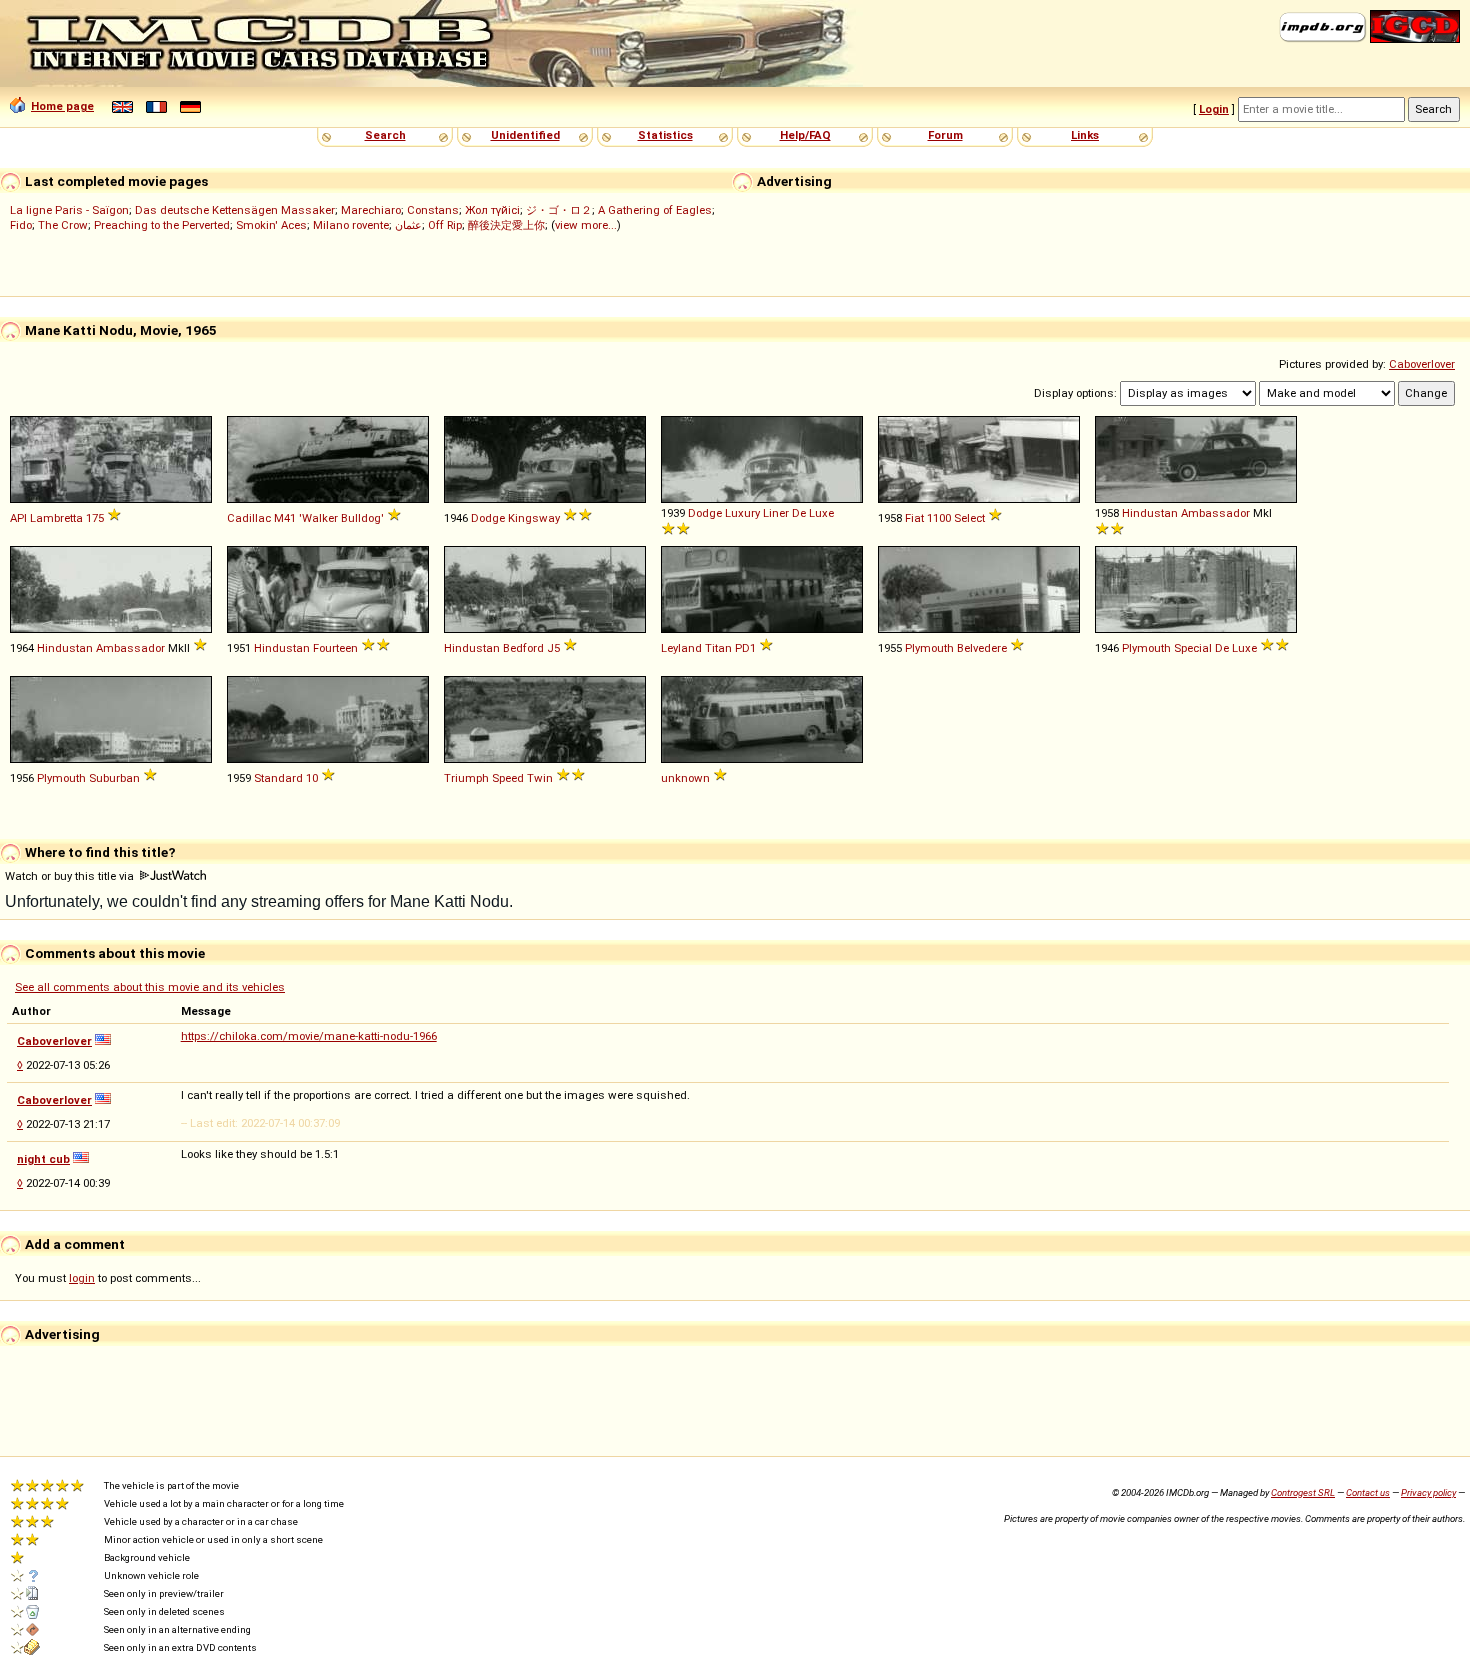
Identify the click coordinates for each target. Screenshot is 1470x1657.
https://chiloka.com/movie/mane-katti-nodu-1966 (309, 1036)
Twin (540, 778)
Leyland (681, 648)
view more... (586, 225)
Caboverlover (1422, 364)
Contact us (1368, 1492)
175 (95, 518)
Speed (508, 778)
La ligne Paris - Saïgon (69, 210)
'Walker (318, 518)
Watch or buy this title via (71, 876)
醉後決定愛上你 (506, 225)
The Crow (63, 225)
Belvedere (982, 648)
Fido (21, 225)
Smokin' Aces (271, 225)
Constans (433, 210)
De (799, 513)
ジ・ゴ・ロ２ (559, 210)
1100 (939, 518)
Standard (278, 778)
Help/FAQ (805, 135)
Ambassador (1215, 513)
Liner (776, 513)
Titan (718, 648)
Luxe (821, 513)
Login (1214, 109)
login (82, 1278)
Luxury (742, 513)
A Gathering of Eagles (655, 210)
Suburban (114, 778)
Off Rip (445, 225)
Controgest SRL (1303, 1492)
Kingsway (534, 518)
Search (385, 135)
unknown (685, 778)
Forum (945, 135)
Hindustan (1150, 513)
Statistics (665, 135)
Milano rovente (351, 225)
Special (1193, 648)
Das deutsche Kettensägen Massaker (235, 210)
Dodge (488, 518)
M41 (285, 518)
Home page (62, 106)
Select (969, 518)
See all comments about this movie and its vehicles (150, 987)
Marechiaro (371, 210)
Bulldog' (362, 518)
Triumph (466, 778)
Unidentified (525, 135)
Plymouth (929, 648)
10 (312, 778)
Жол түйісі (492, 210)
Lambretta (56, 518)
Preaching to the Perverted (162, 225)
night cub (43, 1159)
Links (1085, 135)
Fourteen (335, 648)
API (18, 518)
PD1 (745, 648)
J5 (553, 648)
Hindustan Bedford (494, 648)
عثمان (408, 225)
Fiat (914, 518)
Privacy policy (1428, 1492)
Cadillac (249, 518)
